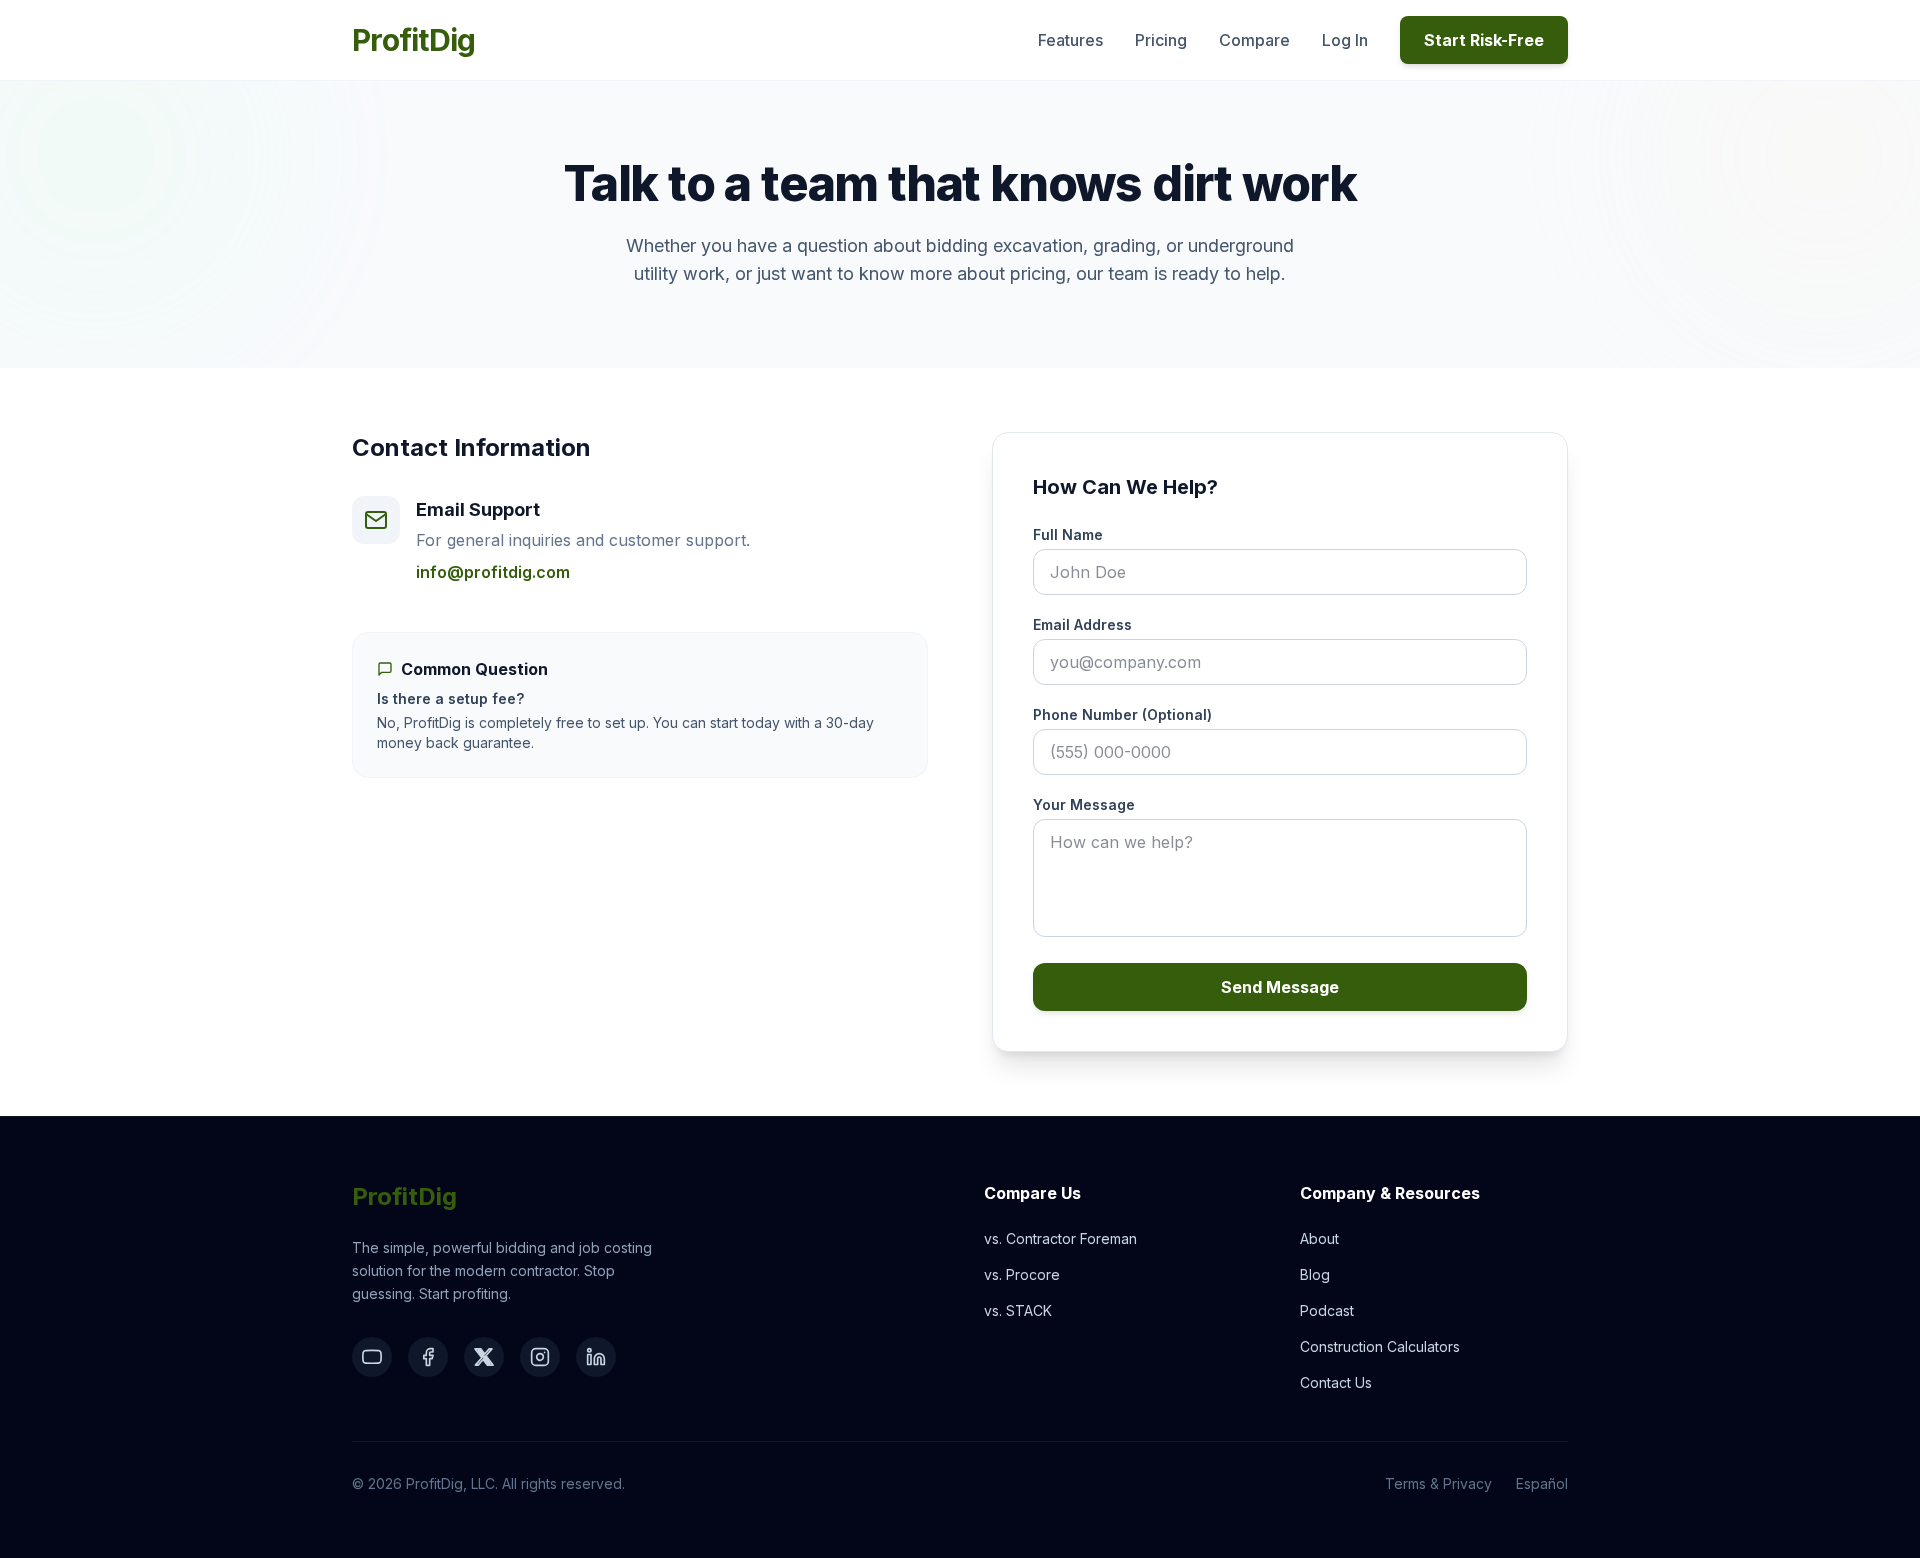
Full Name (1068, 534)
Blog (1315, 1274)
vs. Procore (1022, 1274)
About (1319, 1238)
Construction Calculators (1380, 1346)
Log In (1345, 40)
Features (1070, 40)
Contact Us (1336, 1382)
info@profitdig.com (493, 572)
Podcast (1327, 1310)
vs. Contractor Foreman (1060, 1238)
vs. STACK (1018, 1310)
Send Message (1280, 987)
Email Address (1082, 624)
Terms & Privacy (1438, 1483)
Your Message (1084, 804)
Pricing (1161, 40)
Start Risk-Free (1484, 40)
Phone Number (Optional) (1122, 714)
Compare (1254, 40)
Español (1542, 1483)
